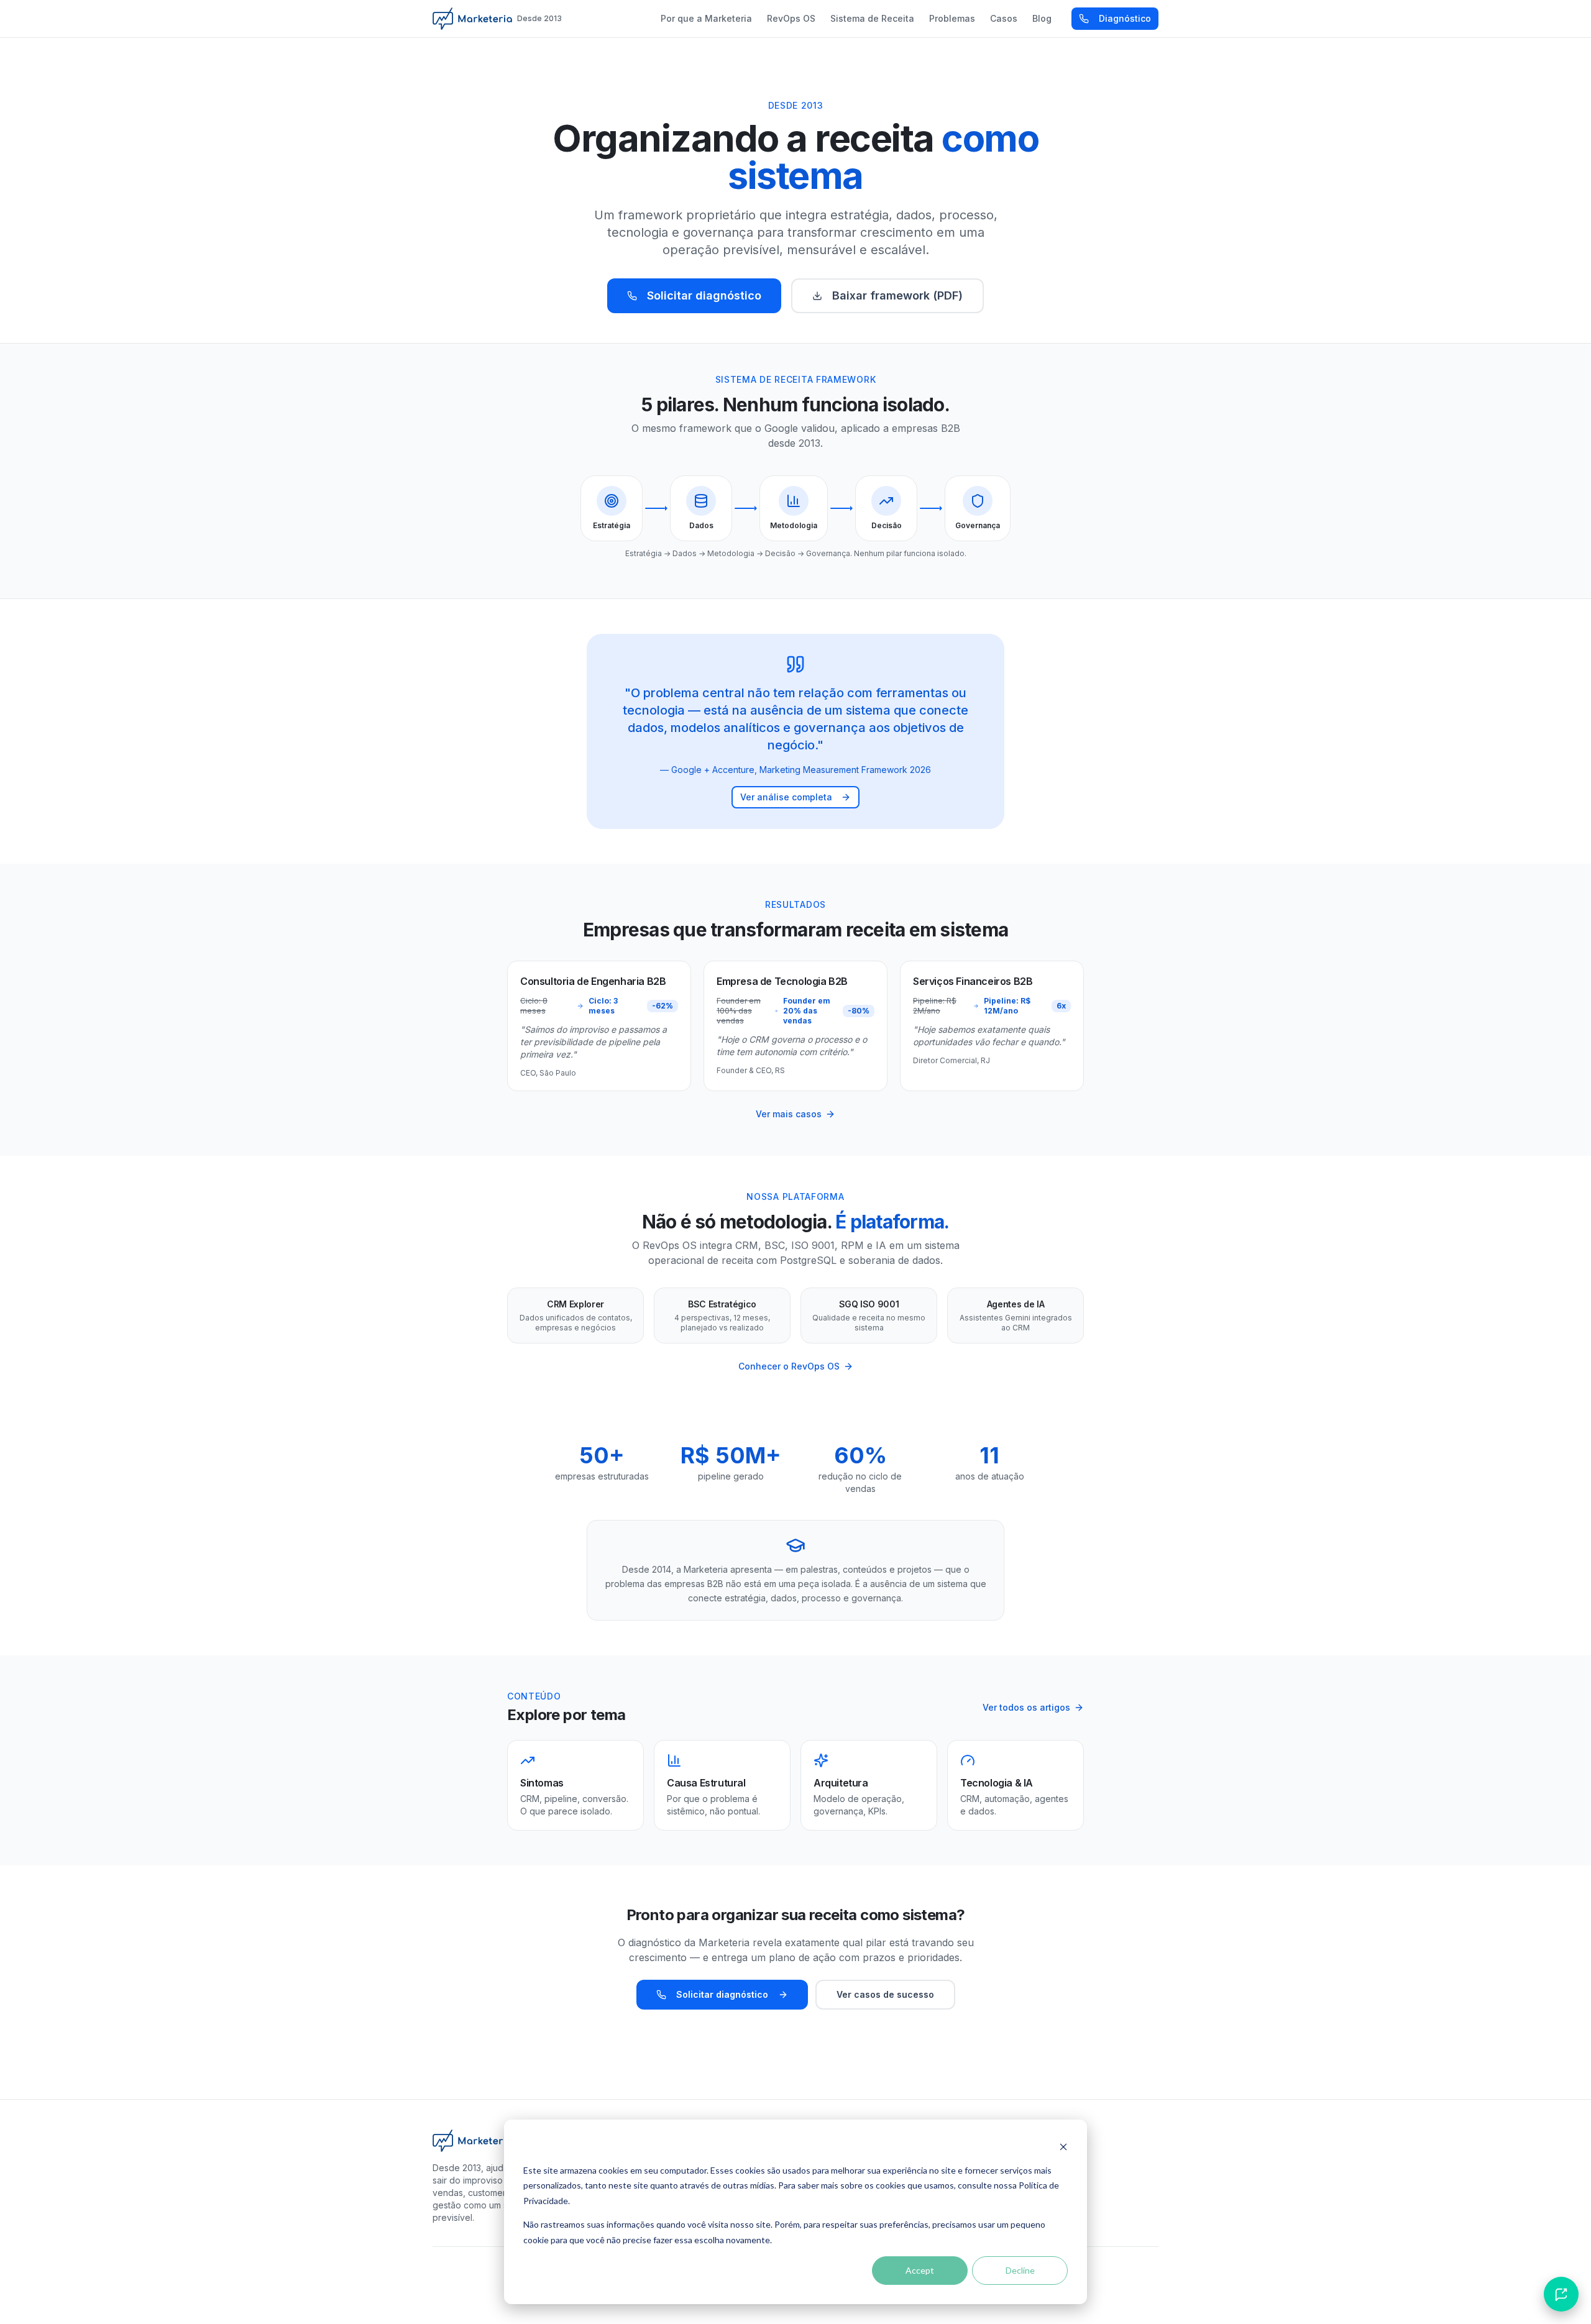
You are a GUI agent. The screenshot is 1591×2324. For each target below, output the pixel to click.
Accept (920, 2270)
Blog (1042, 18)
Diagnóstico (1125, 18)
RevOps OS (791, 18)
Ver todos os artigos (1026, 1707)
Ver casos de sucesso (885, 1994)
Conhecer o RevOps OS (789, 1366)
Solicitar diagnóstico (704, 295)
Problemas (952, 18)
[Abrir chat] (1561, 2294)
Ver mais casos (789, 1114)
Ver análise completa (786, 797)
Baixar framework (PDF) (897, 295)
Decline (1020, 2270)
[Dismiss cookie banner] (1063, 2147)
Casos (1004, 18)
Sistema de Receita (872, 18)
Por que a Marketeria (706, 18)
